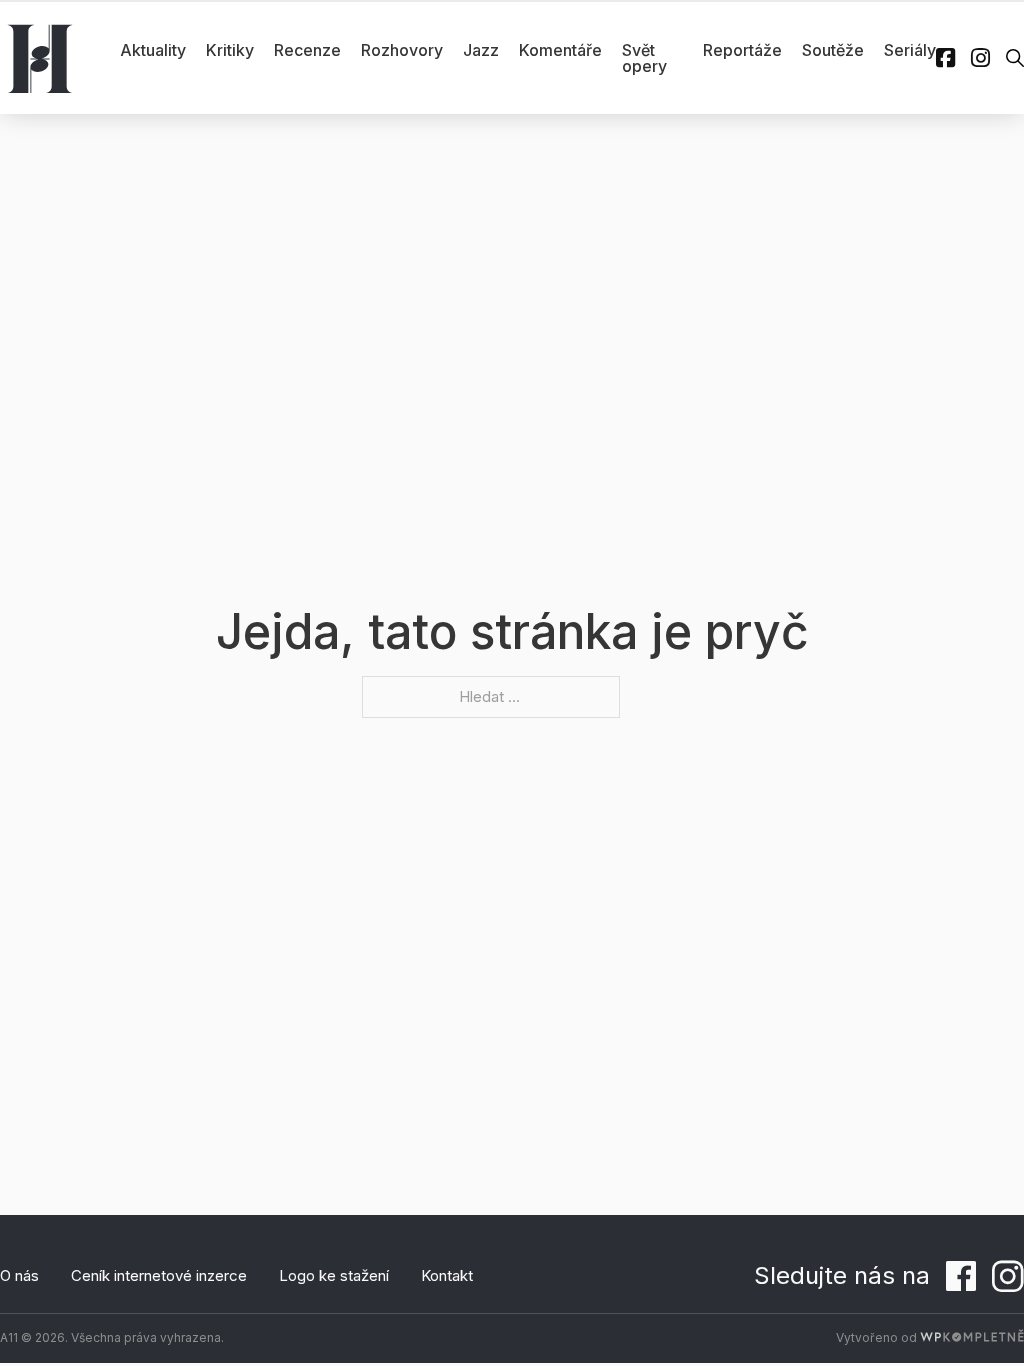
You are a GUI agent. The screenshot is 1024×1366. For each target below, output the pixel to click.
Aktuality (153, 50)
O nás (19, 1275)
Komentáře (560, 50)
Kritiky (230, 50)
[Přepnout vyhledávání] (1015, 58)
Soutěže (833, 50)
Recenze (307, 50)
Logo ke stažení (334, 1275)
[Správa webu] (972, 1337)
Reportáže (742, 50)
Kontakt (447, 1275)
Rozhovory (402, 50)
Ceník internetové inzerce (159, 1275)
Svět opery (644, 58)
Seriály (910, 50)
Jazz (481, 50)
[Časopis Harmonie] (40, 58)
